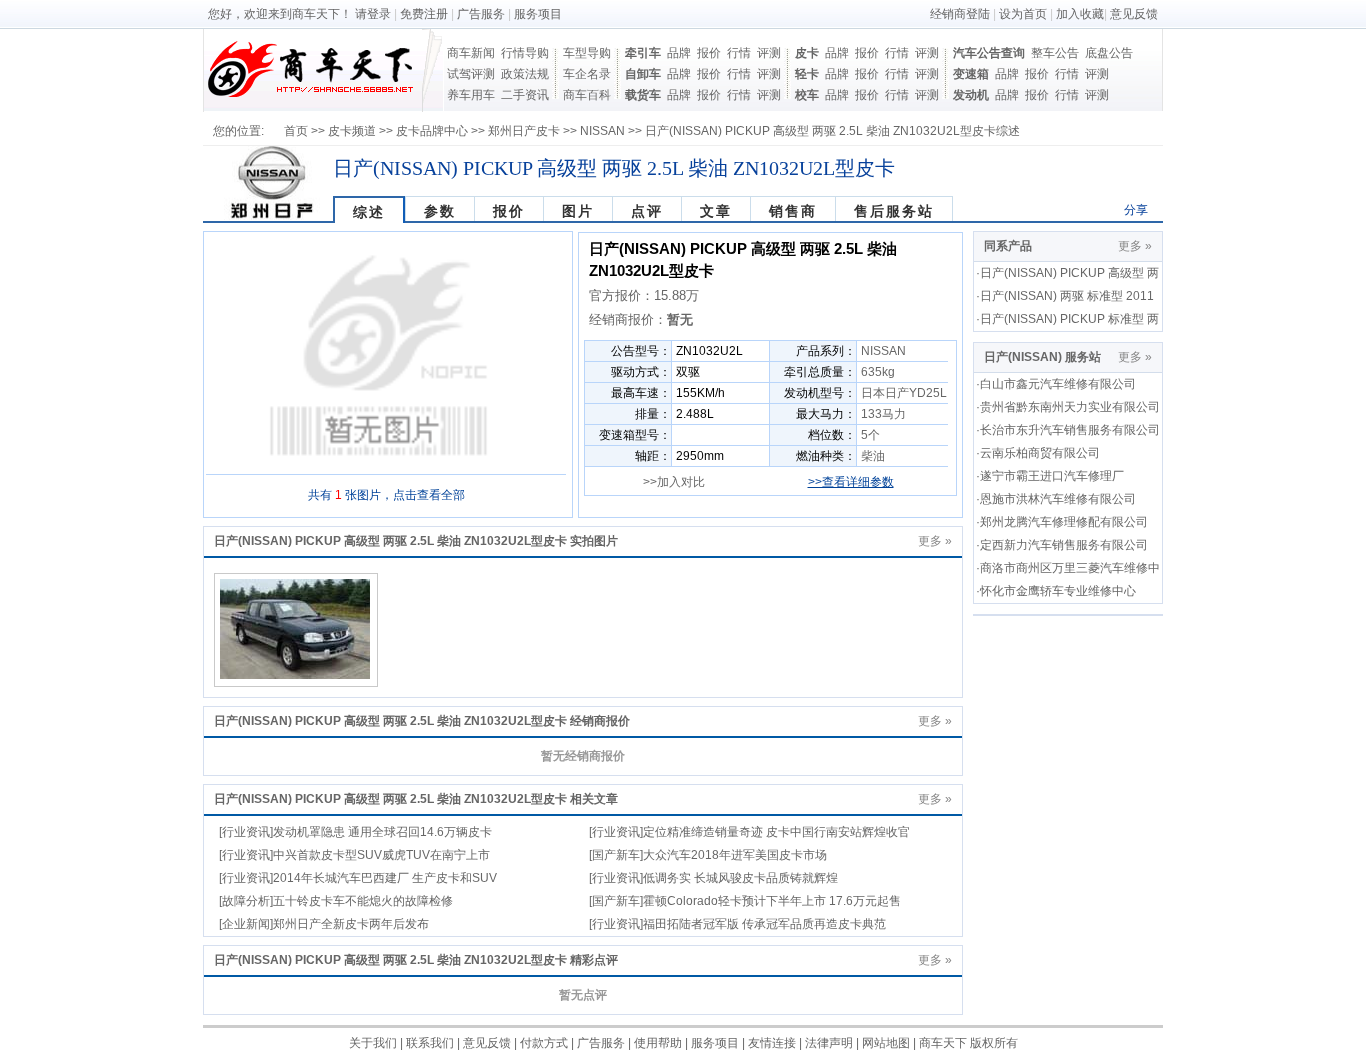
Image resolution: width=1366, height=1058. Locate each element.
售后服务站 (894, 211)
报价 (709, 53)
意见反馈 (1134, 14)
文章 (716, 211)
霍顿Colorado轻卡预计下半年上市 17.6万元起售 (772, 901)
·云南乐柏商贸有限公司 (1038, 453)
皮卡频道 (352, 131)
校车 (807, 95)
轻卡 (807, 74)
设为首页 (1023, 14)
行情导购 (525, 53)
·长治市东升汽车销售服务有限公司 (1068, 430)
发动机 (971, 95)
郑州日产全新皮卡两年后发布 (351, 924)
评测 (769, 53)
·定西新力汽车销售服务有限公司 (1062, 545)
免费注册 (424, 14)
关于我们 (373, 1043)
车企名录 (587, 74)
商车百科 (587, 95)
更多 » (935, 541)
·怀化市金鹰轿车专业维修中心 (1056, 591)
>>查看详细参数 (851, 482)
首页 (296, 131)
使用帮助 (658, 1043)
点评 (647, 211)
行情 (739, 53)
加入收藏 (1080, 14)
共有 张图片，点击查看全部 (386, 495)
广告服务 (481, 14)
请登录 (373, 14)
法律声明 (829, 1043)
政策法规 (525, 74)
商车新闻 (471, 53)
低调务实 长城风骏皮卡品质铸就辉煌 (740, 878)
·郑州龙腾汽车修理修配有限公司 (1062, 522)
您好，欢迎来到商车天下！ (280, 14)
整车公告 (1055, 53)
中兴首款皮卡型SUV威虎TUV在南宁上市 (381, 855)
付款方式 (544, 1043)
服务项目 (538, 14)
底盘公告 (1109, 53)
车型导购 (587, 53)
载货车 (643, 95)
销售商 (793, 211)
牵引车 (643, 53)
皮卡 (807, 53)
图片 (578, 211)
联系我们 (430, 1043)
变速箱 (971, 74)
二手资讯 (525, 95)
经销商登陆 (960, 14)
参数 (440, 211)
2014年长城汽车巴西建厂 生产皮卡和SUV (385, 878)
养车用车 (471, 95)
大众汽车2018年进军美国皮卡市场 (735, 855)
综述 (369, 212)
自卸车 (643, 74)
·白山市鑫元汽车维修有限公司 (1056, 384)
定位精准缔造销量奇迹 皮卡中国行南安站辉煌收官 (776, 832)
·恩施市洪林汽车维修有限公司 (1056, 499)
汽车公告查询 (989, 53)
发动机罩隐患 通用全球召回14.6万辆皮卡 (382, 832)
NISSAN (602, 131)
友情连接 (772, 1043)
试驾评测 (471, 74)
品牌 (679, 53)
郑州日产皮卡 (524, 131)
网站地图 (886, 1043)
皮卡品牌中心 (432, 131)
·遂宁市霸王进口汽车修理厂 (1050, 476)
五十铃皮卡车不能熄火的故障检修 (363, 901)
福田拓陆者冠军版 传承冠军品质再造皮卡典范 (764, 924)
